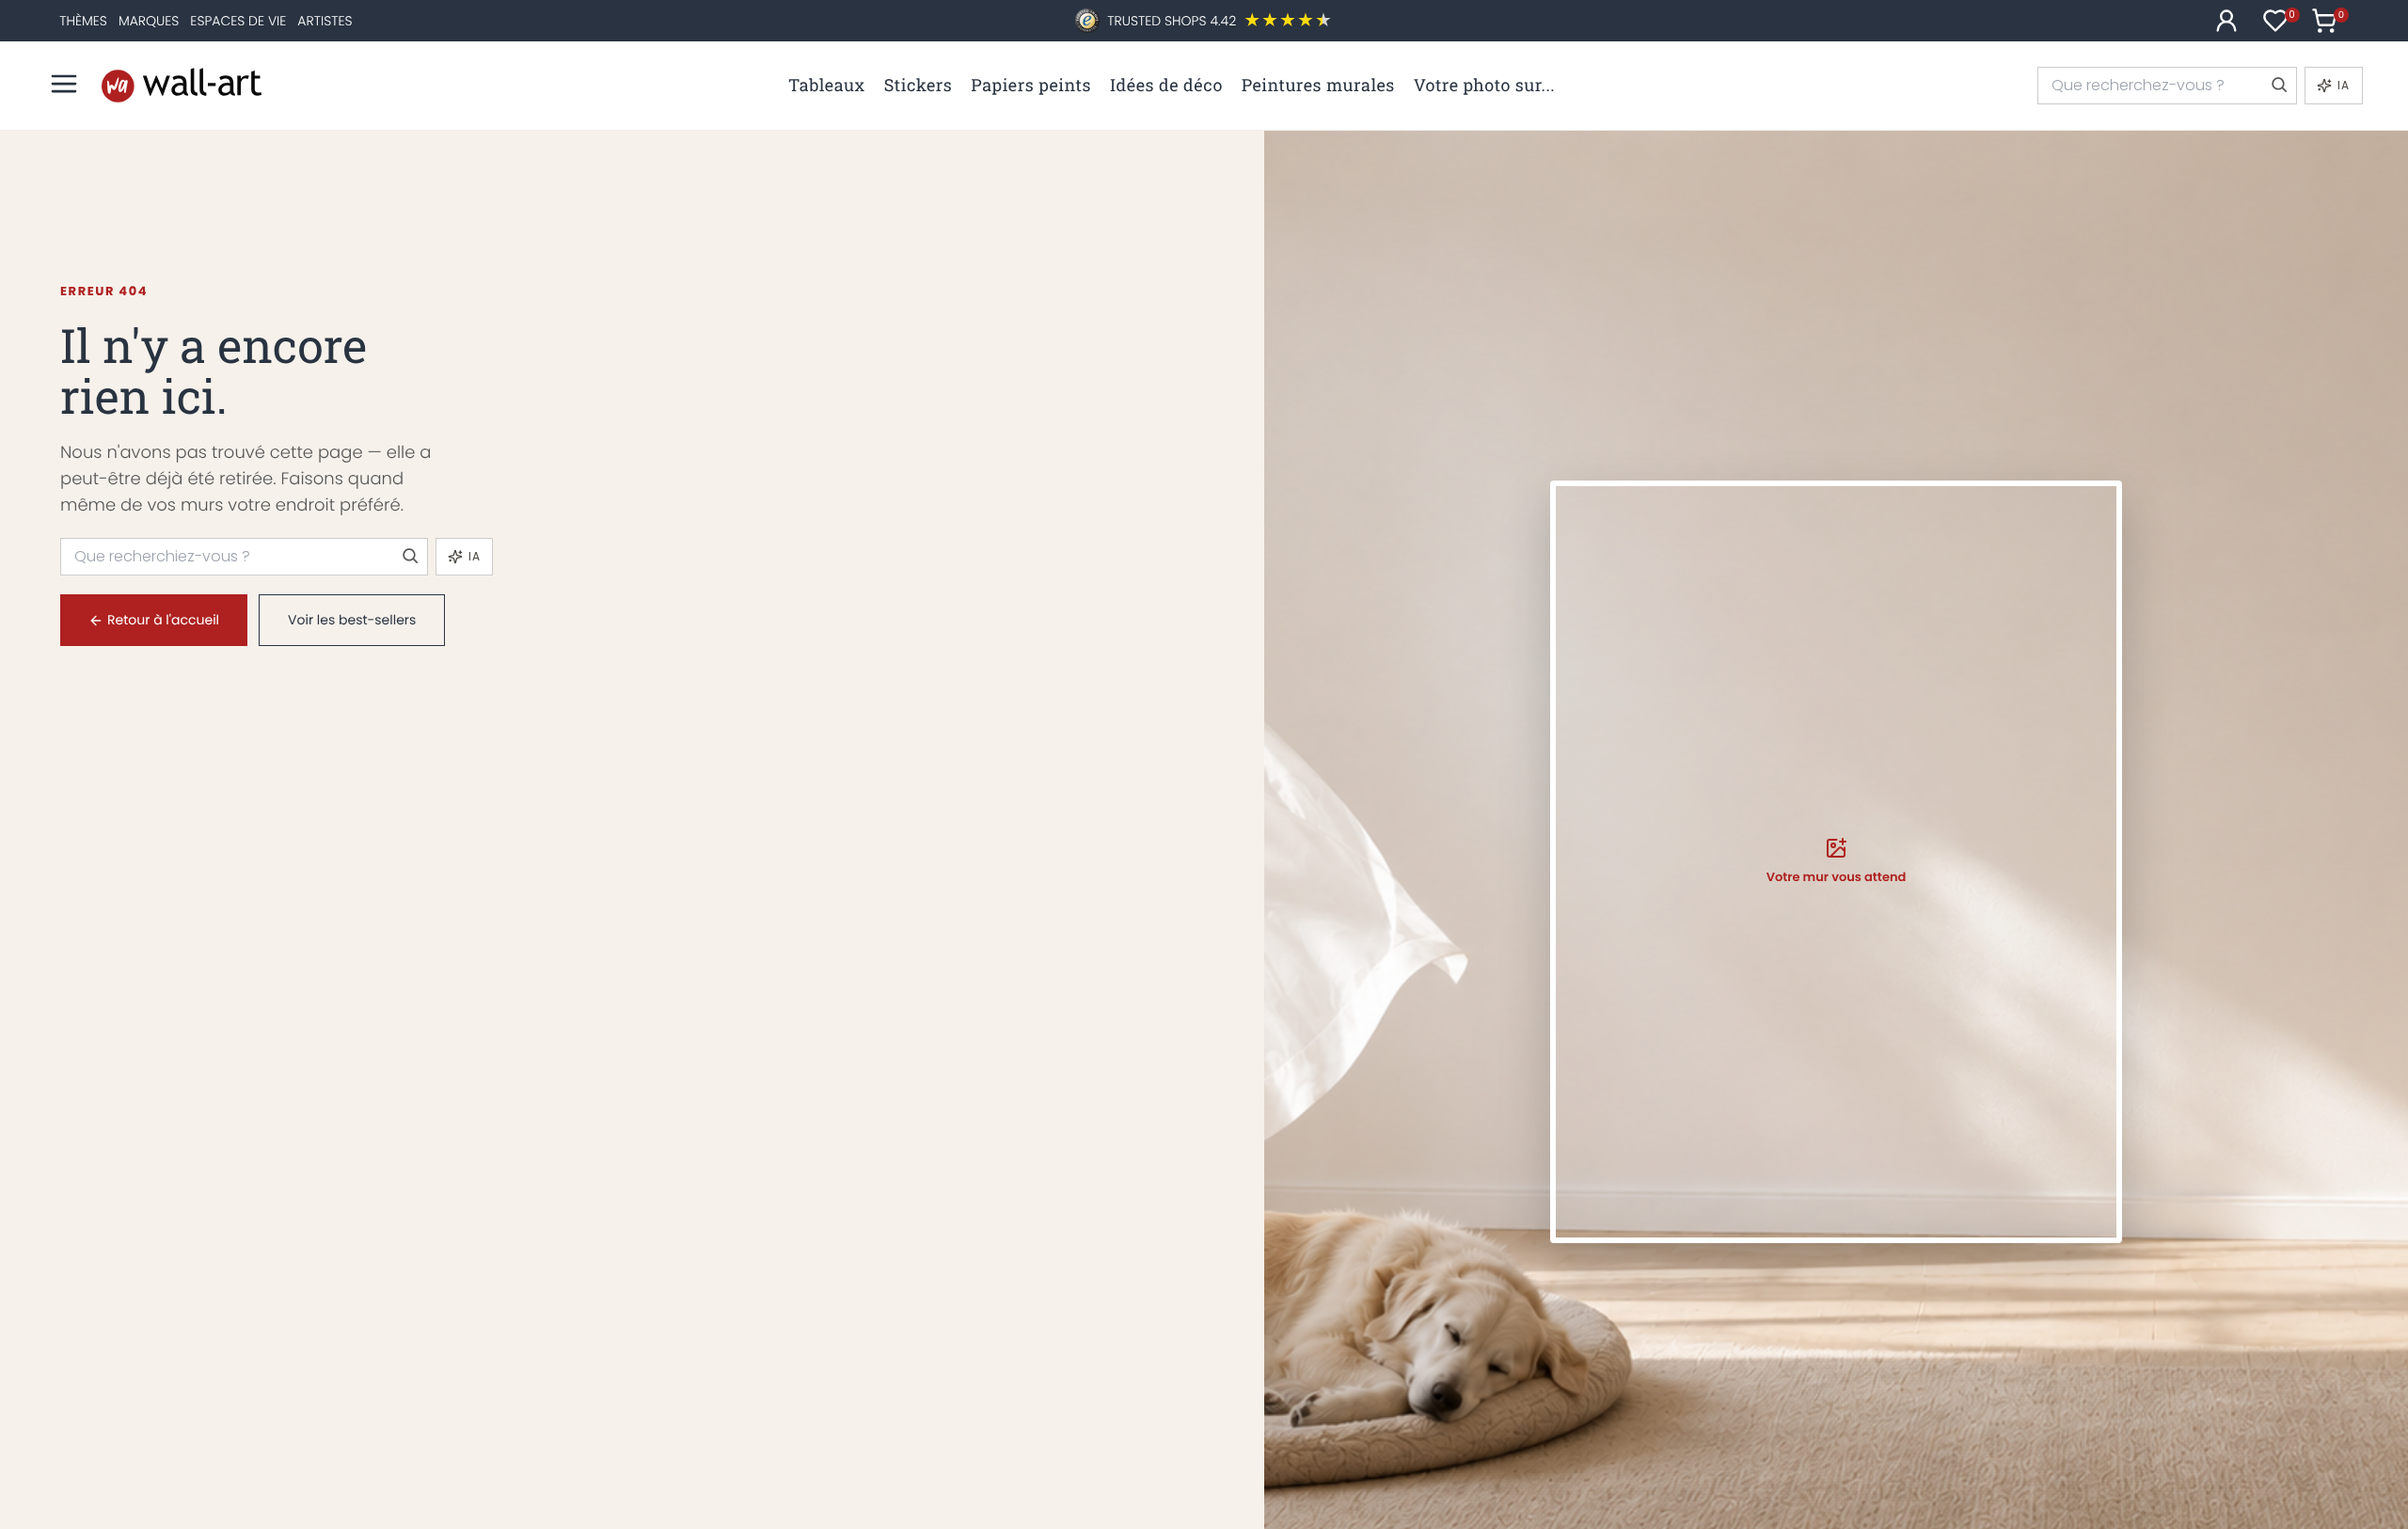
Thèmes (83, 21)
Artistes (325, 21)
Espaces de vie (238, 21)
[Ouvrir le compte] (2226, 21)
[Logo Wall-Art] (182, 85)
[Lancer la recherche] (2278, 86)
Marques (149, 21)
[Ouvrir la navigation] (64, 84)
